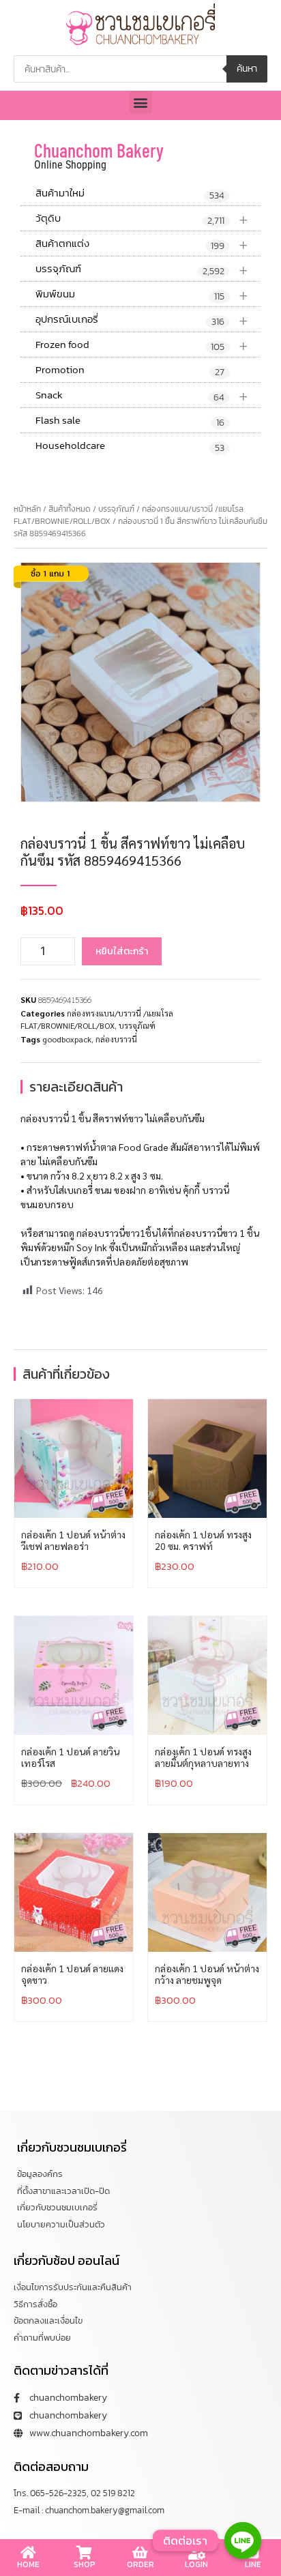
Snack (142, 395)
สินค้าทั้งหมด (70, 509)
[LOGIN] (196, 2553)
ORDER (140, 2564)
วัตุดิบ (142, 219)
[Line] (243, 2541)
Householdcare (130, 446)
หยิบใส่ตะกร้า (122, 951)
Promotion (130, 370)
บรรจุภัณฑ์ (142, 269)
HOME (28, 2564)
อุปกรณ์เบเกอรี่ (142, 320)
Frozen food (142, 345)
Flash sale (130, 421)
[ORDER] (140, 2553)
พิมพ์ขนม (142, 294)
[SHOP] (85, 2553)
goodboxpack (67, 1039)
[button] (141, 102)
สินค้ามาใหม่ (130, 194)
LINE (253, 2564)
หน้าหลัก (27, 509)
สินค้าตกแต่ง (142, 244)
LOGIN (196, 2564)
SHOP (85, 2564)
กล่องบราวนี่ (116, 1039)
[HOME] (28, 2553)
